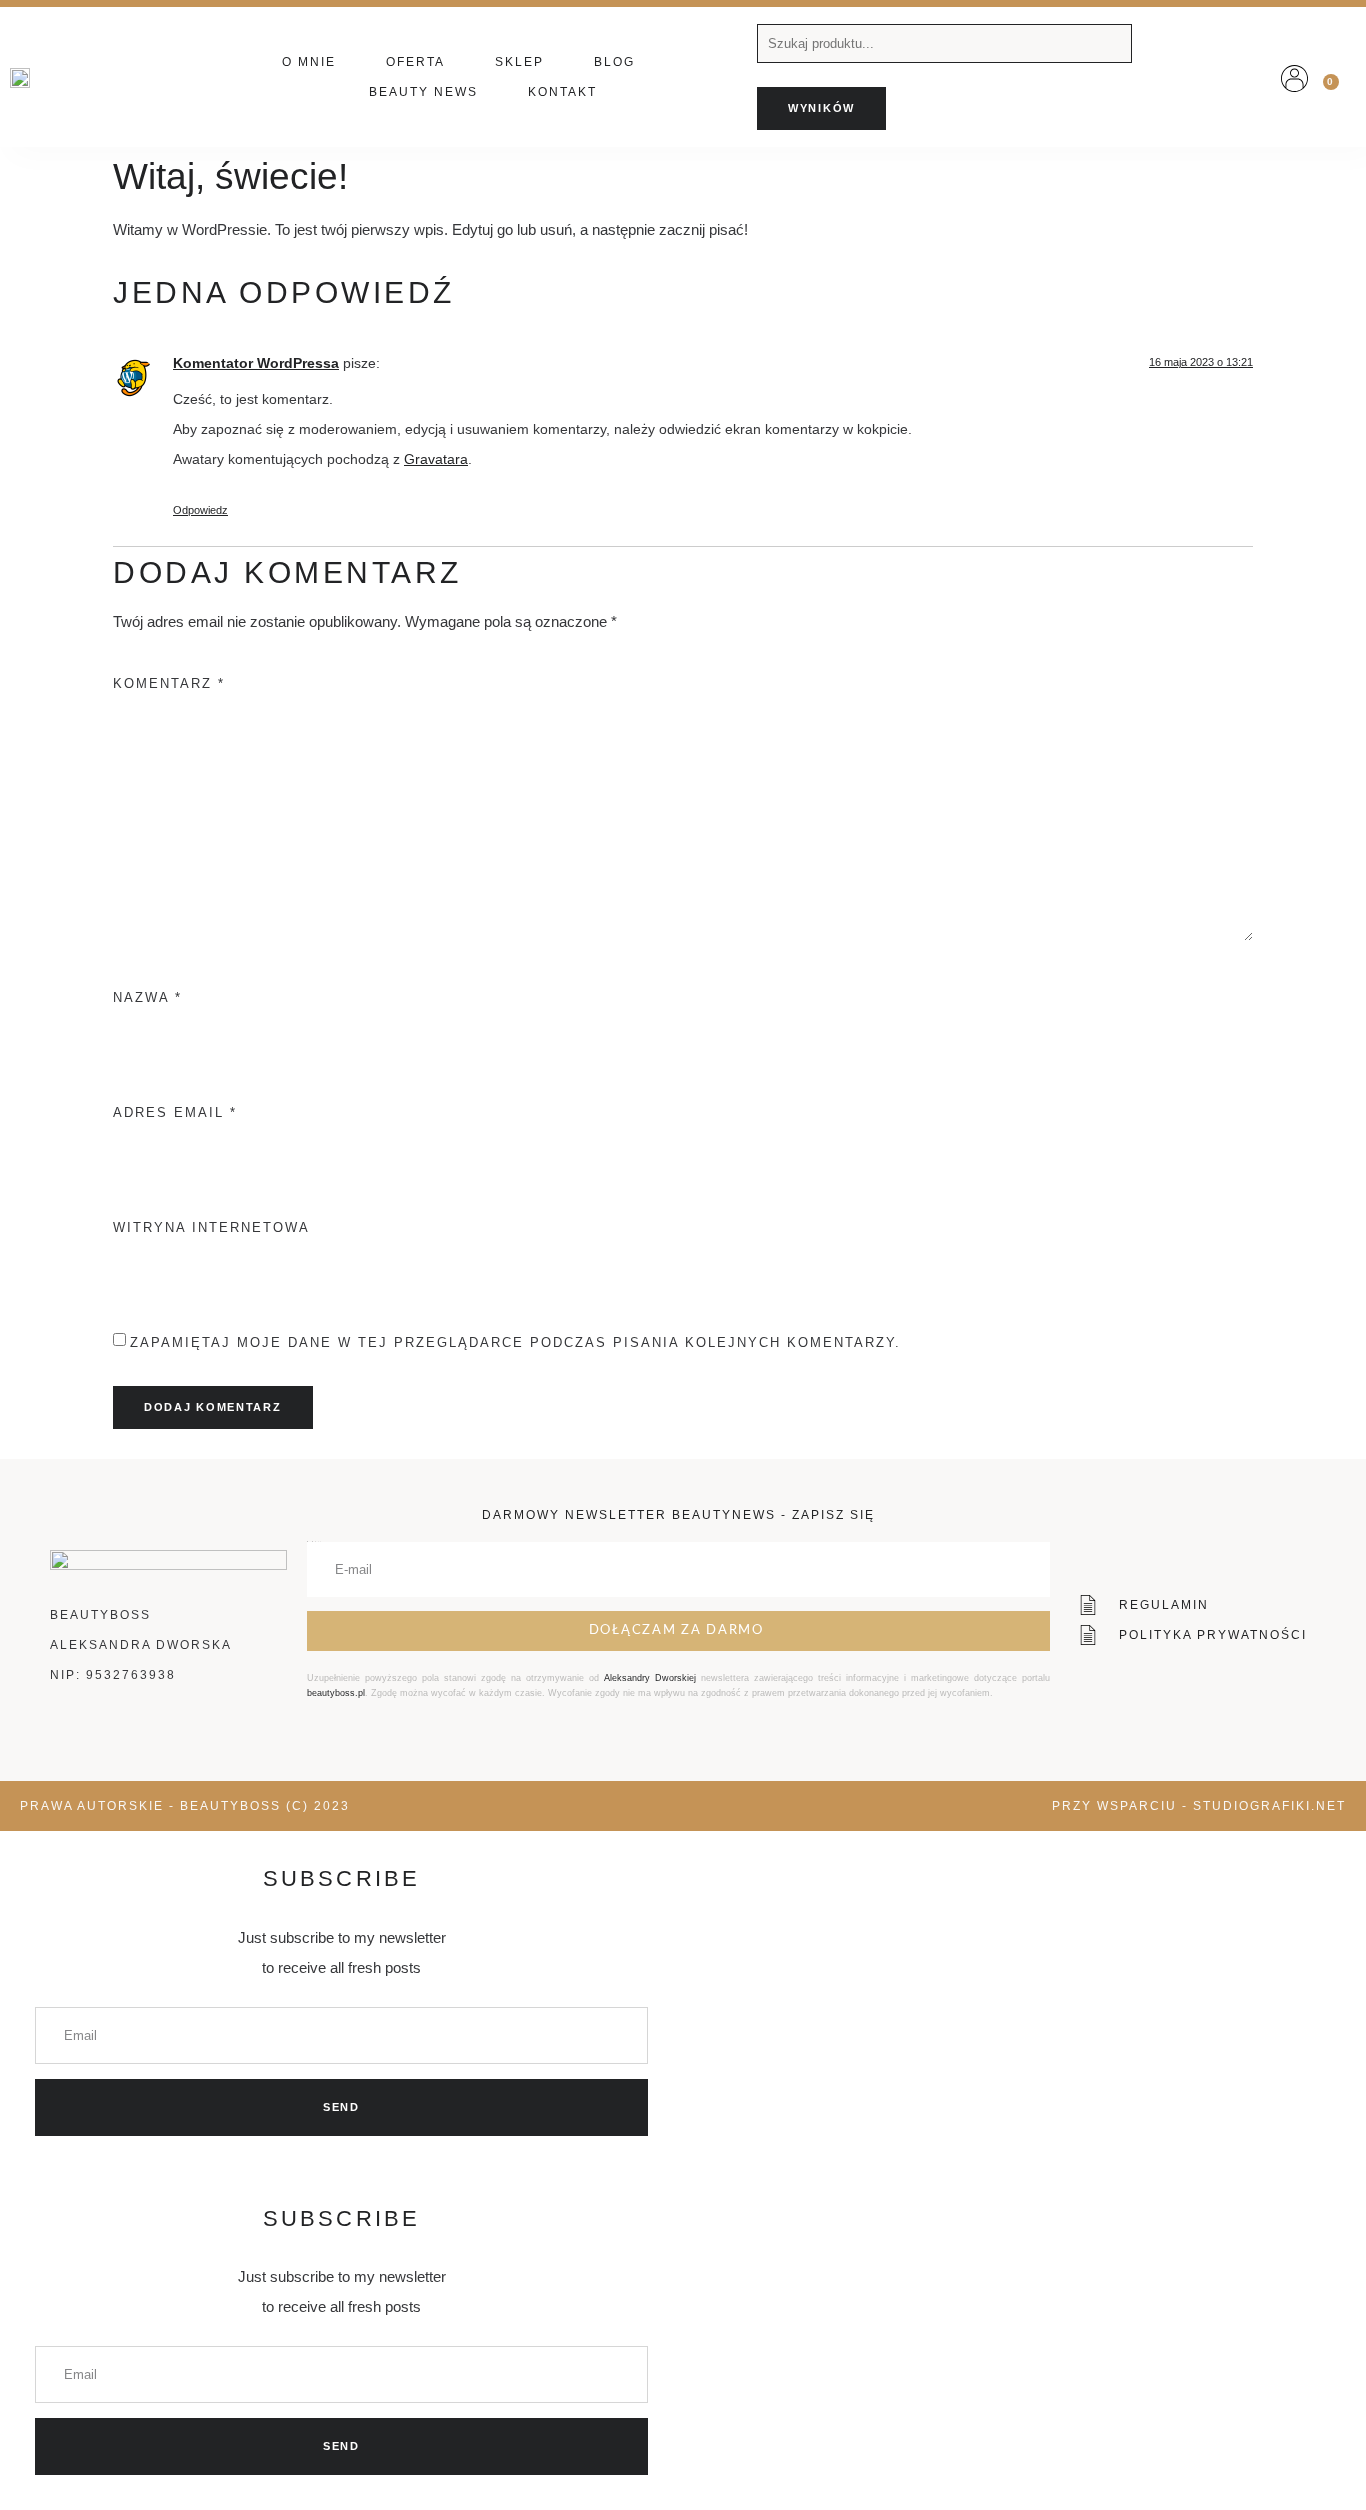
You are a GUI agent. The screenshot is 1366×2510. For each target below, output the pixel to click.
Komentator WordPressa (256, 363)
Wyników (821, 108)
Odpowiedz (200, 510)
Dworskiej (675, 1678)
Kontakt (562, 92)
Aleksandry (629, 1678)
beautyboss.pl (336, 1693)
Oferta (415, 62)
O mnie (309, 62)
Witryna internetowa (211, 1227)
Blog (614, 62)
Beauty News (423, 92)
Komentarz (169, 683)
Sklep (519, 62)
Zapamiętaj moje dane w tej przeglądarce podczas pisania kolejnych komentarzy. (515, 1342)
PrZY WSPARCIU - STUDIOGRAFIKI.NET (1199, 1806)
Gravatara (436, 459)
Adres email (175, 1112)
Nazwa (147, 997)
